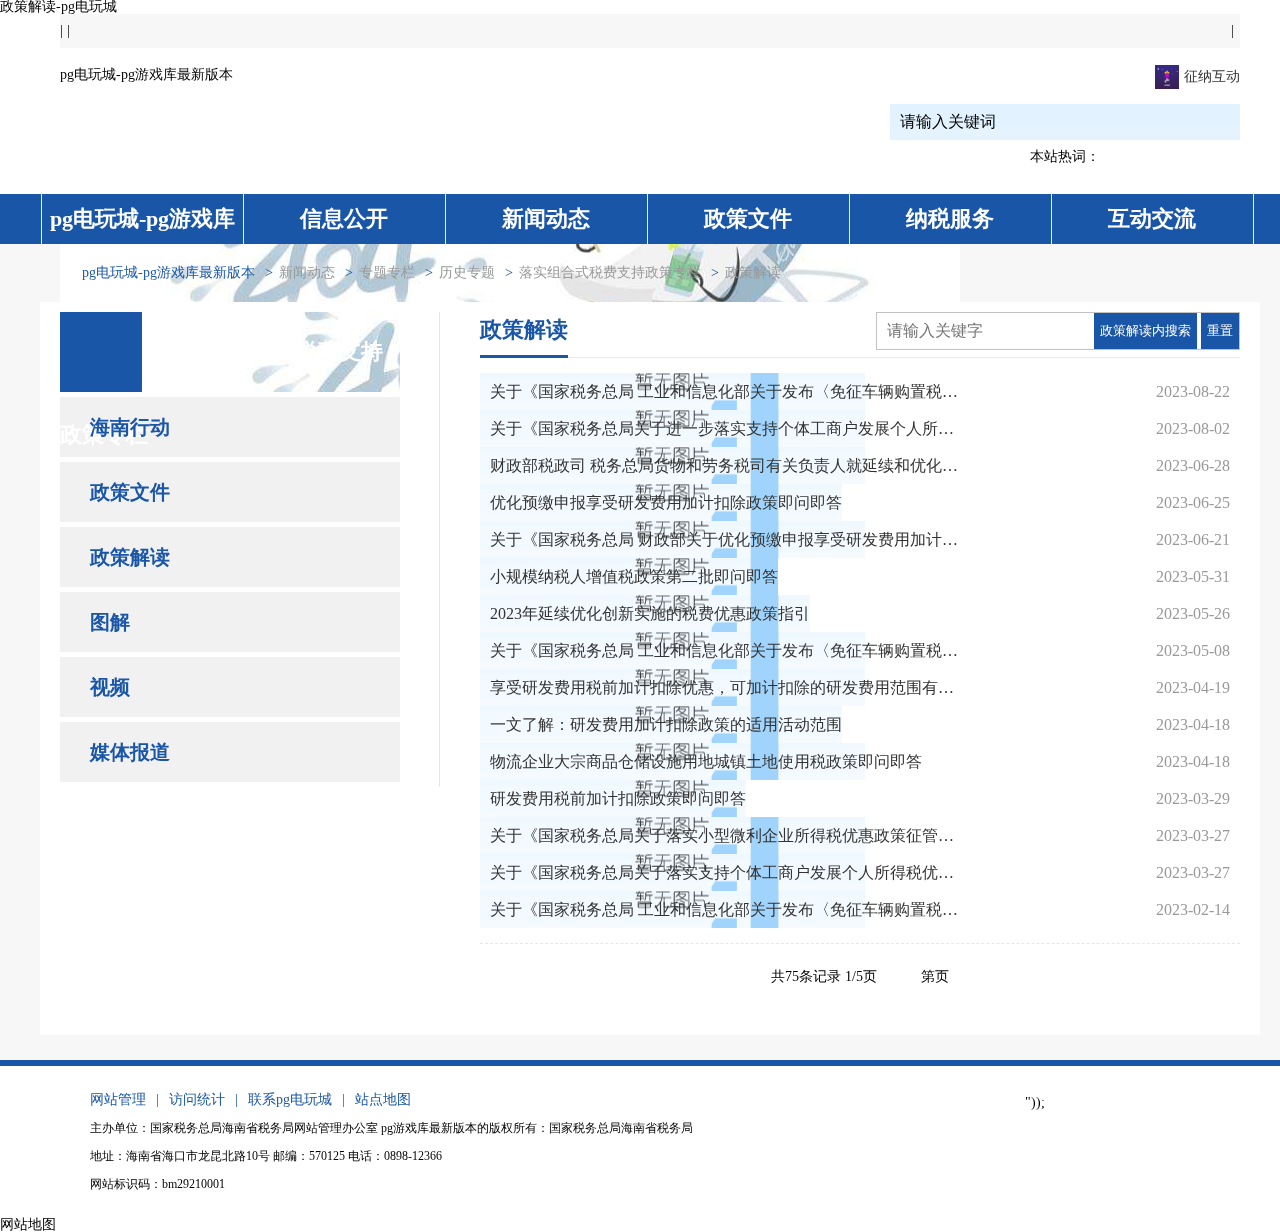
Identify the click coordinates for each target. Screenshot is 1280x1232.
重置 (1220, 330)
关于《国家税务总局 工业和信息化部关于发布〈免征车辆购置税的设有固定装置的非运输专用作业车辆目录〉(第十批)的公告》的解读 (725, 391)
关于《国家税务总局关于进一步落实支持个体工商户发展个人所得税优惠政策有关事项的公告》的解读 (725, 428)
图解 (110, 622)
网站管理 (118, 1099)
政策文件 (748, 218)
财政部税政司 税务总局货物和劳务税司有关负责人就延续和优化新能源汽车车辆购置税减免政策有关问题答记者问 (725, 465)
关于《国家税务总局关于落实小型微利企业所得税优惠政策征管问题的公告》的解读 (725, 835)
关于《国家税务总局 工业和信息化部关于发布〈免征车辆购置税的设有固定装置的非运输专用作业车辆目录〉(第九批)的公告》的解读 (725, 650)
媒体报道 (130, 752)
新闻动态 (546, 218)
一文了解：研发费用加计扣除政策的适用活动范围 (666, 724)
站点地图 (383, 1099)
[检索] (1192, 121)
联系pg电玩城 (290, 1099)
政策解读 (130, 557)
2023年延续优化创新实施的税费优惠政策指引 (650, 613)
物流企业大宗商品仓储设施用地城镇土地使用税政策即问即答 (706, 761)
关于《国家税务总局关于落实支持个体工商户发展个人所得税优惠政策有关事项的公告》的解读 (725, 872)
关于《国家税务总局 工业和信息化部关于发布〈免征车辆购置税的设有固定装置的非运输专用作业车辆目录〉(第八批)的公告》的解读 (725, 909)
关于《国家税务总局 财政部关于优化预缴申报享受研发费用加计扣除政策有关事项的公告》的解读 (725, 539)
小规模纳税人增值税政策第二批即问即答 (634, 576)
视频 (110, 687)
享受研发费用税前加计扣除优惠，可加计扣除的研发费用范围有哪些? (725, 687)
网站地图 (28, 1224)
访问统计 (197, 1099)
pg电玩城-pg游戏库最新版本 (146, 74)
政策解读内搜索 (1145, 330)
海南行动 (130, 427)
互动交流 (1152, 218)
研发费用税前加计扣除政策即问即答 (618, 798)
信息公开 (344, 218)
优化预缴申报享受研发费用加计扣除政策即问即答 (666, 502)
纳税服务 (950, 218)
